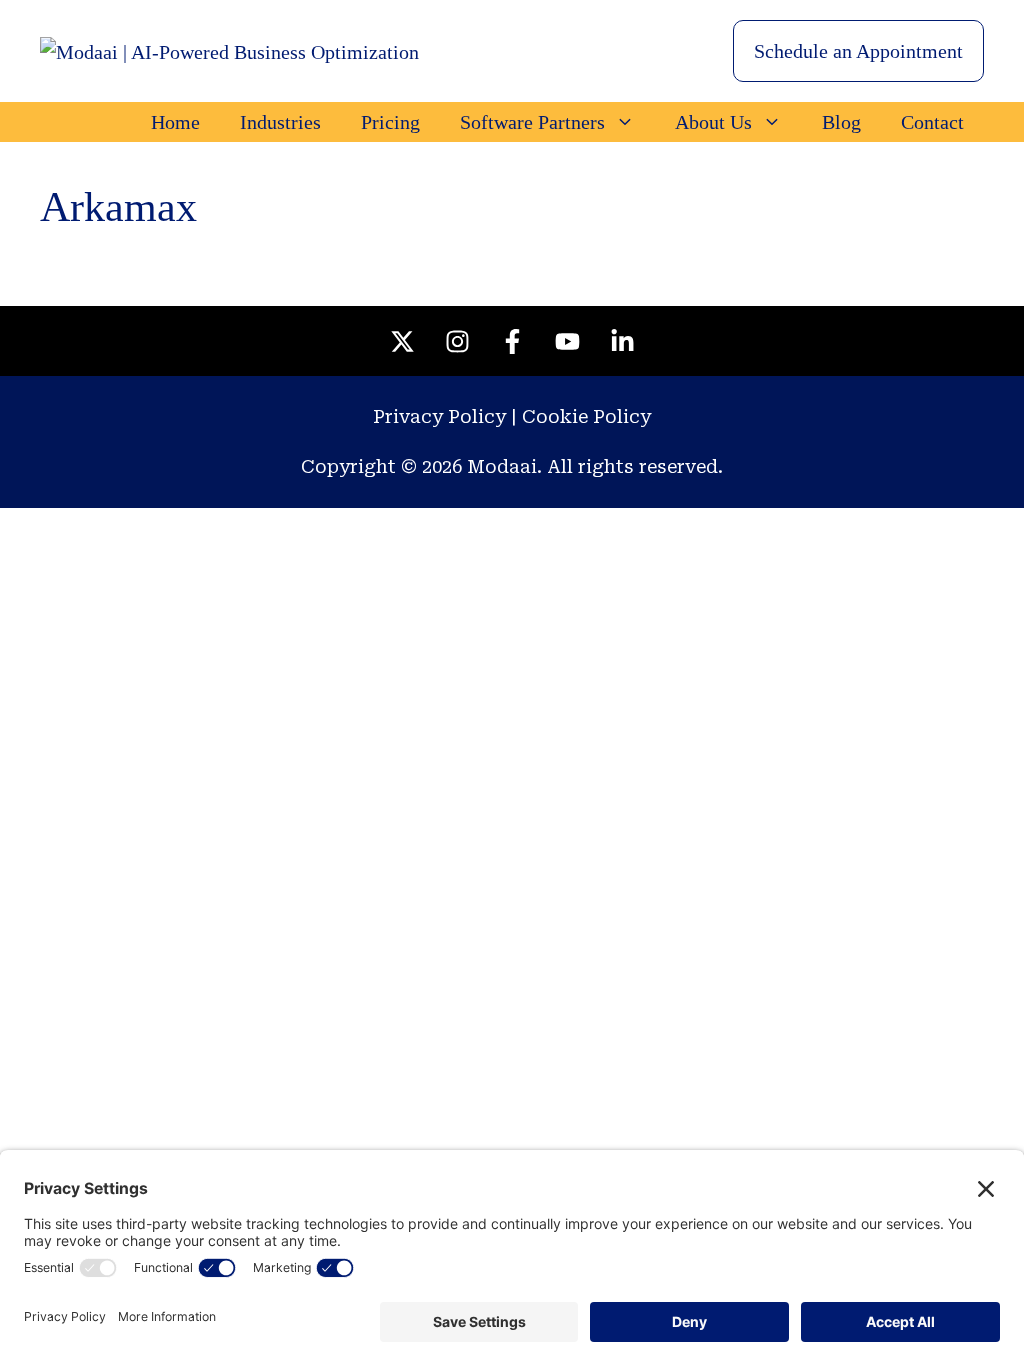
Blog (841, 122)
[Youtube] (567, 341)
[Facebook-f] (512, 341)
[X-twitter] (402, 341)
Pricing (390, 122)
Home (175, 122)
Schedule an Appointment (858, 51)
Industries (280, 122)
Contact (932, 122)
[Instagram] (457, 341)
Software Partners (532, 122)
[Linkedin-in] (622, 341)
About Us (713, 122)
